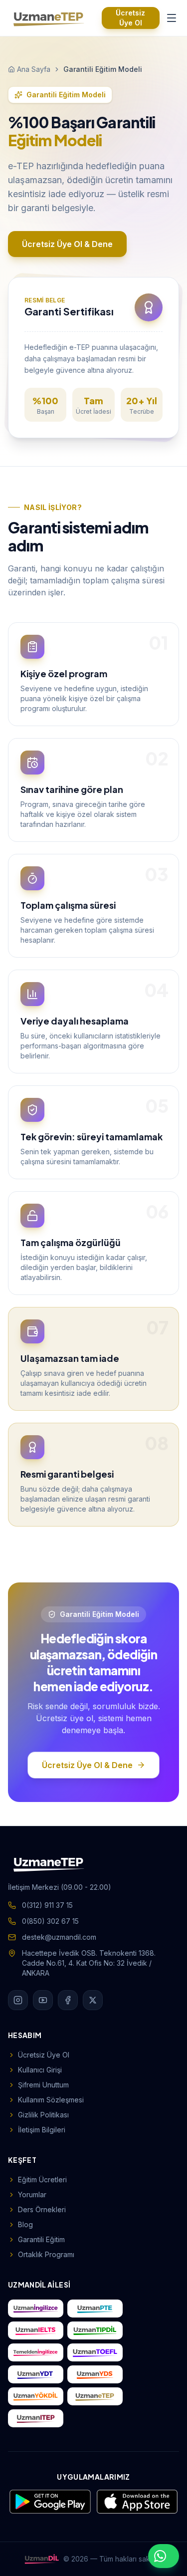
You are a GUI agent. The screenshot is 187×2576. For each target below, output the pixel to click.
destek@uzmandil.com (59, 1937)
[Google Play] (50, 2502)
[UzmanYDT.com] (36, 2374)
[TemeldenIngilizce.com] (36, 2352)
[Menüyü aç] (171, 18)
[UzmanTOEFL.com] (95, 2352)
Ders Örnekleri (42, 2209)
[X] (93, 2000)
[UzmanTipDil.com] (95, 2330)
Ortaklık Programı (46, 2254)
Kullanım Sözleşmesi (51, 2100)
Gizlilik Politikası (43, 2115)
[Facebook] (68, 2000)
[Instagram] (18, 2000)
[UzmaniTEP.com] (36, 2418)
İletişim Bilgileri (42, 2130)
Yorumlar (32, 2194)
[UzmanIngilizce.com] (36, 2309)
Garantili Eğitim (41, 2239)
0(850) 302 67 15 (50, 1921)
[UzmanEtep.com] (95, 2396)
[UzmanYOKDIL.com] (36, 2396)
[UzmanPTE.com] (95, 2309)
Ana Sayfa (34, 69)
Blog (25, 2224)
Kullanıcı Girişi (40, 2070)
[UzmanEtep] (49, 18)
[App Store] (137, 2502)
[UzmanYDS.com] (95, 2374)
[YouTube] (43, 2000)
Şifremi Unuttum (43, 2085)
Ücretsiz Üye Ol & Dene (67, 244)
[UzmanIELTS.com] (36, 2330)
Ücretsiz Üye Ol (130, 18)
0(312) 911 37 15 (47, 1905)
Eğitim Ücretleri (42, 2180)
